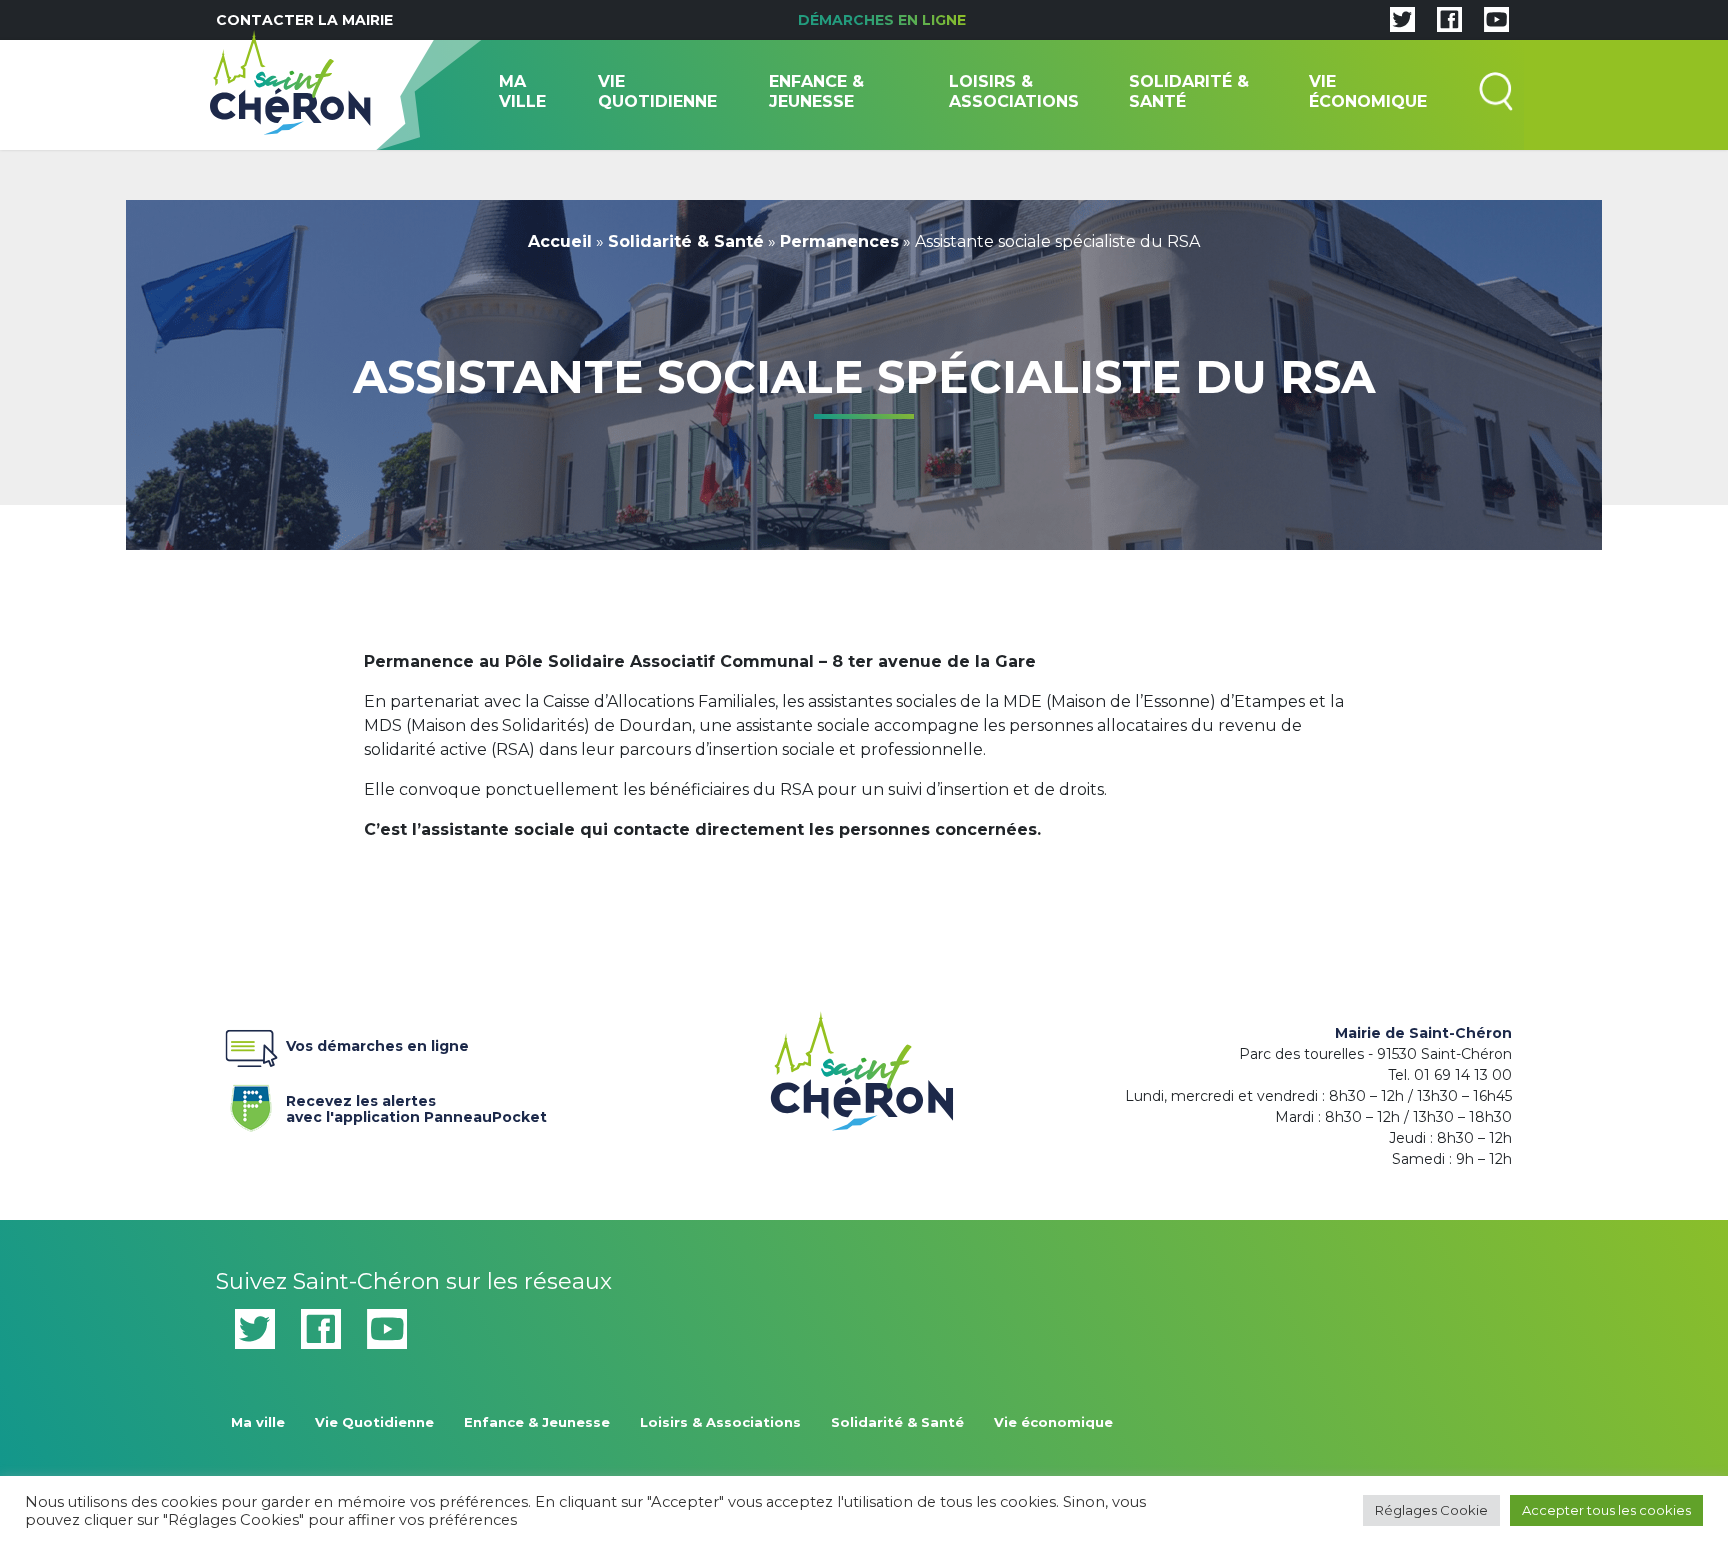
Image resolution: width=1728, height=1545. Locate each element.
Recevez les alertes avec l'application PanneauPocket (416, 1105)
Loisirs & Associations (1014, 91)
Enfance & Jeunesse (816, 91)
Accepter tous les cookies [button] (1606, 1510)
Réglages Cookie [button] (1431, 1510)
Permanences (839, 241)
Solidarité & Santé (1189, 91)
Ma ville (522, 91)
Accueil (560, 241)
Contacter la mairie (304, 20)
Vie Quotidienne (657, 91)
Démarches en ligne (882, 20)
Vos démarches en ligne (377, 1046)
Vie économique (1368, 91)
